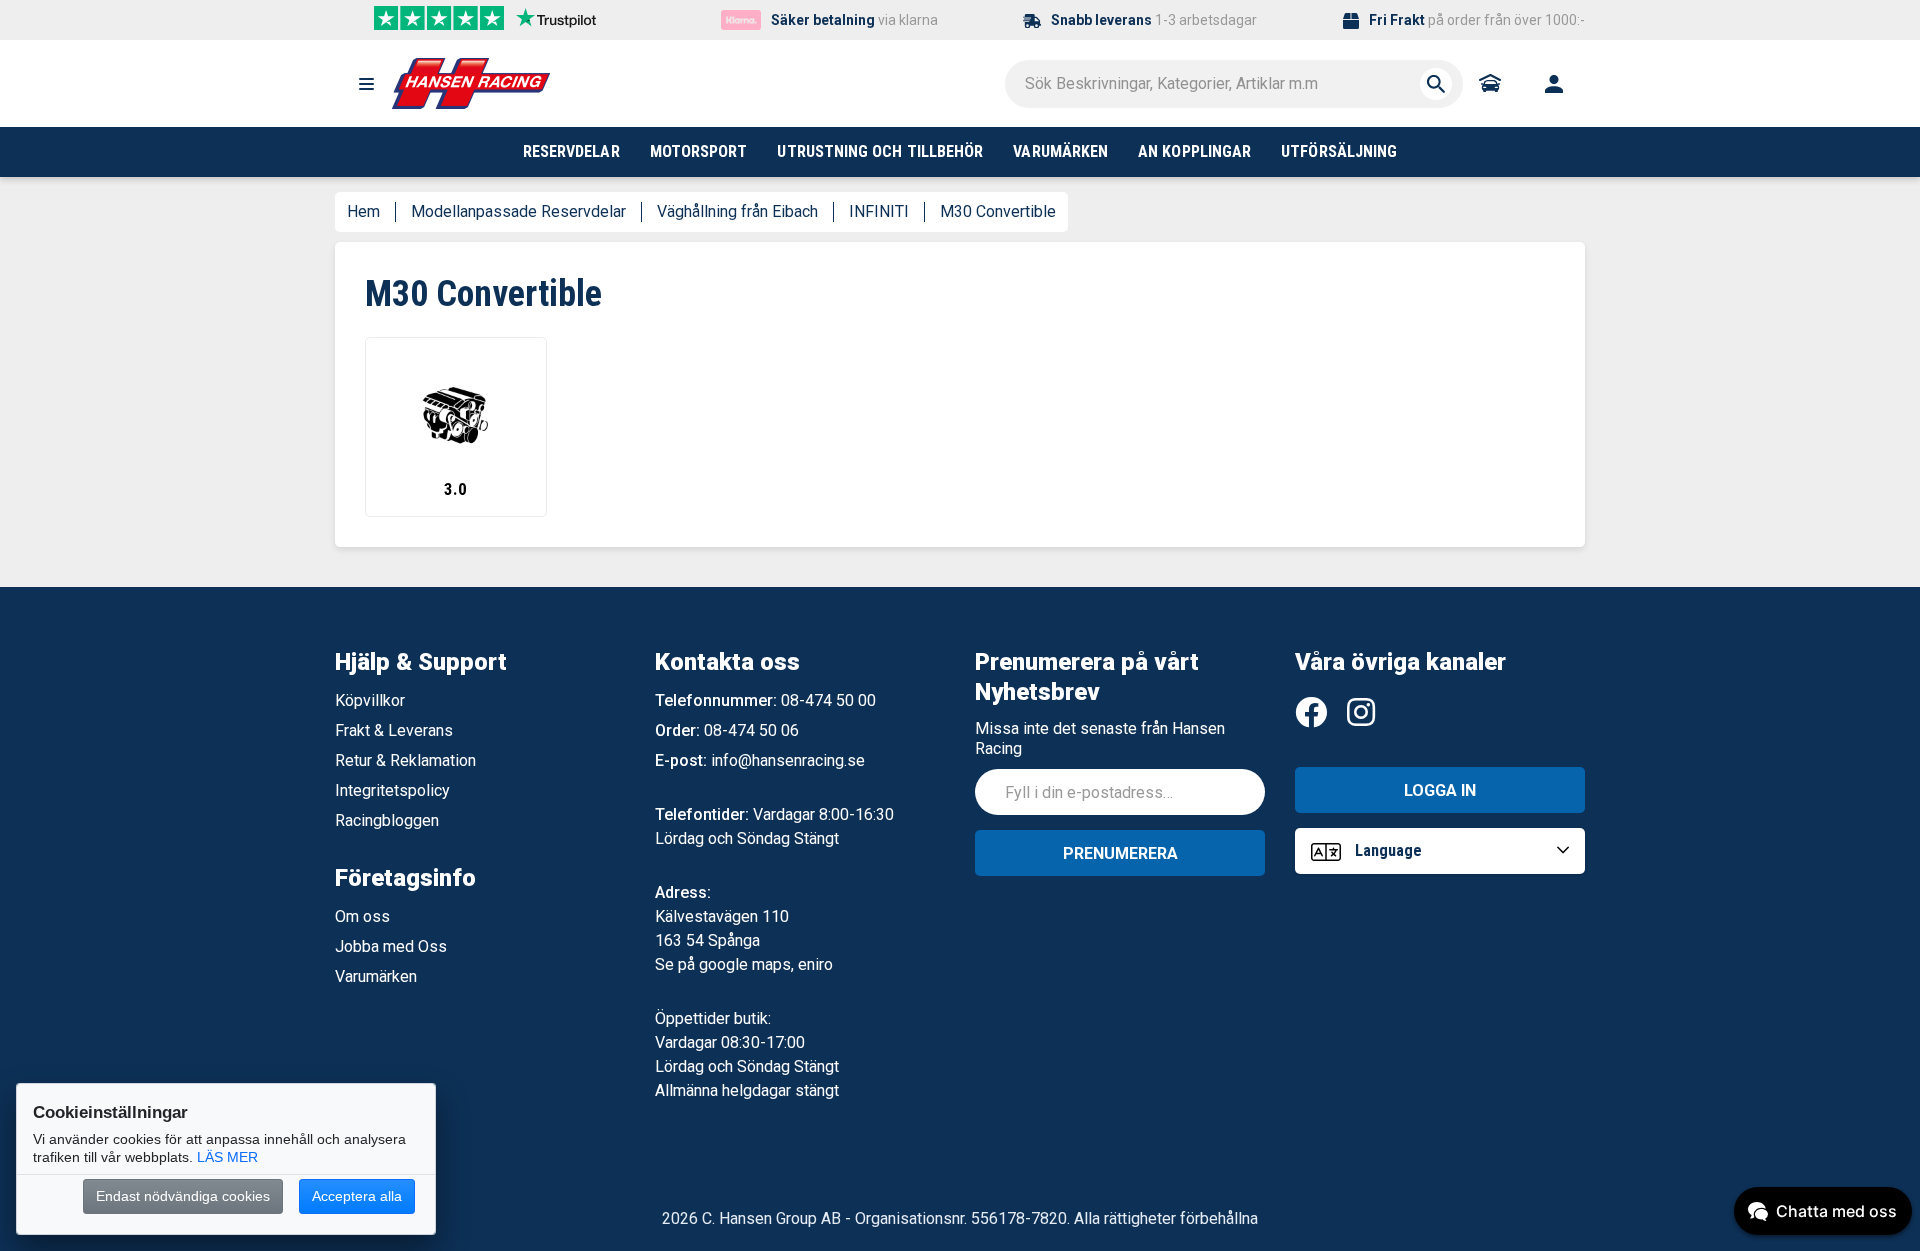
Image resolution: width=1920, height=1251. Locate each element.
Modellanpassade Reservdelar (518, 211)
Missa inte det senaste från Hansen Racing (1100, 738)
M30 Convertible (998, 211)
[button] (366, 84)
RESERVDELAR (571, 151)
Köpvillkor (370, 700)
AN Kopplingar (1194, 151)
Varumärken (376, 976)
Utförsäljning (1339, 151)
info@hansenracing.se (788, 760)
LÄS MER (227, 1157)
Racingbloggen (387, 820)
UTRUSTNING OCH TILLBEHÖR (880, 151)
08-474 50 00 (828, 700)
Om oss (362, 916)
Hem (363, 211)
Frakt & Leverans (394, 730)
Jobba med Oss (391, 946)
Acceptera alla (357, 1196)
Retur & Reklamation (405, 760)
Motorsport (699, 151)
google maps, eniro (766, 964)
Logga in (1440, 790)
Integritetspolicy (392, 790)
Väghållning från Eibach (737, 211)
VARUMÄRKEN (1060, 151)
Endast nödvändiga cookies (183, 1196)
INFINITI (879, 211)
